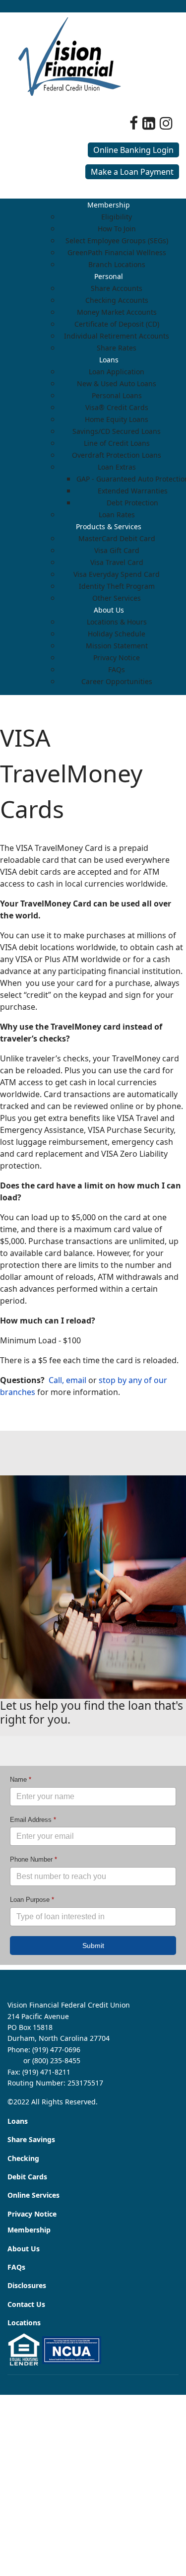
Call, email (67, 1380)
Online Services (33, 2195)
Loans (18, 2121)
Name (21, 1779)
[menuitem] (109, 205)
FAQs (16, 2267)
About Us (24, 2249)
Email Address (33, 1820)
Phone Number (33, 1860)
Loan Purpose (32, 1900)
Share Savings (31, 2139)
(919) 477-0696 (56, 2050)
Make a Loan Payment (132, 172)
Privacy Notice (32, 2214)
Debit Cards (27, 2177)
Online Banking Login (133, 150)
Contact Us (26, 2304)
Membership (29, 2230)
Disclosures (27, 2285)
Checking (23, 2158)
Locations (24, 2323)
